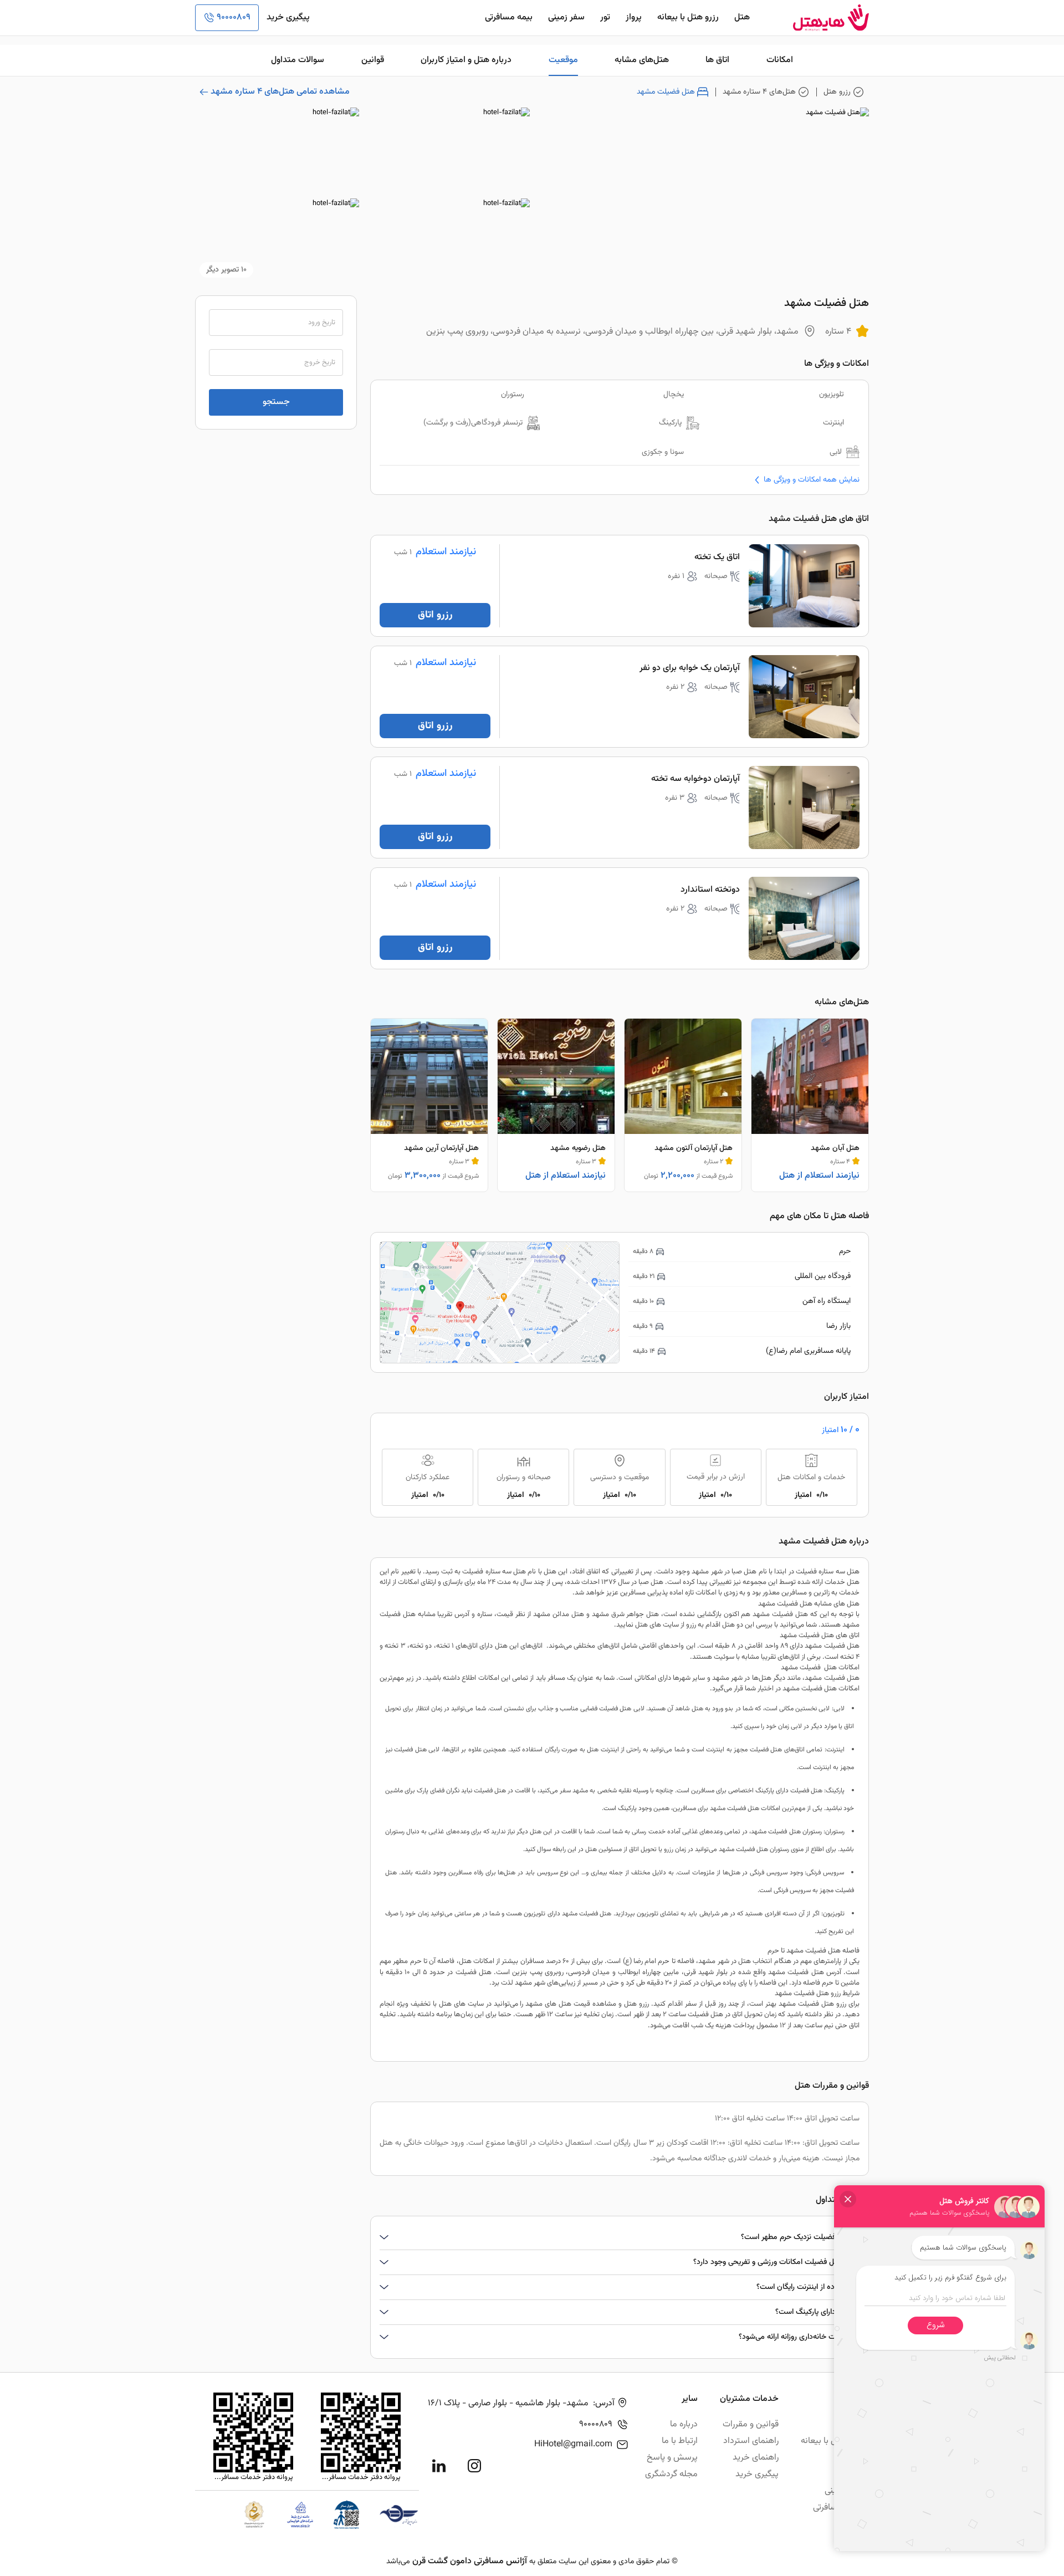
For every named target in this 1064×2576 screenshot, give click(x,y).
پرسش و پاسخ (672, 2458)
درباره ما (684, 2424)
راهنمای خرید (756, 2458)
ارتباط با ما (680, 2441)
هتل (742, 17)
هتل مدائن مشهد (559, 1614)
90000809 (234, 17)
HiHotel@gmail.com (573, 2444)
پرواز (634, 17)
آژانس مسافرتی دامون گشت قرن (470, 2561)
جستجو (276, 402)
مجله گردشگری (671, 2474)
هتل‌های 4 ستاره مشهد (759, 92)
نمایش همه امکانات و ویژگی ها (812, 480)
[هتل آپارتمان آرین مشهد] (429, 1105)
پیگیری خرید (288, 17)
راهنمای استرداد (751, 2441)
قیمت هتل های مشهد (558, 2004)
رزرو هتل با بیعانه (688, 17)
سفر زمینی (566, 17)
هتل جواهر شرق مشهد (626, 1614)
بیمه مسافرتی (509, 17)
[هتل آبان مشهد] (810, 1105)
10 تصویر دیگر (226, 270)
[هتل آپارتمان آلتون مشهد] (683, 1105)
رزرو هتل (837, 92)
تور (605, 17)
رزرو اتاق (435, 615)
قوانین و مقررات (751, 2424)
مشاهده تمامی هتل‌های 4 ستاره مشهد (280, 92)
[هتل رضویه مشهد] (556, 1105)
